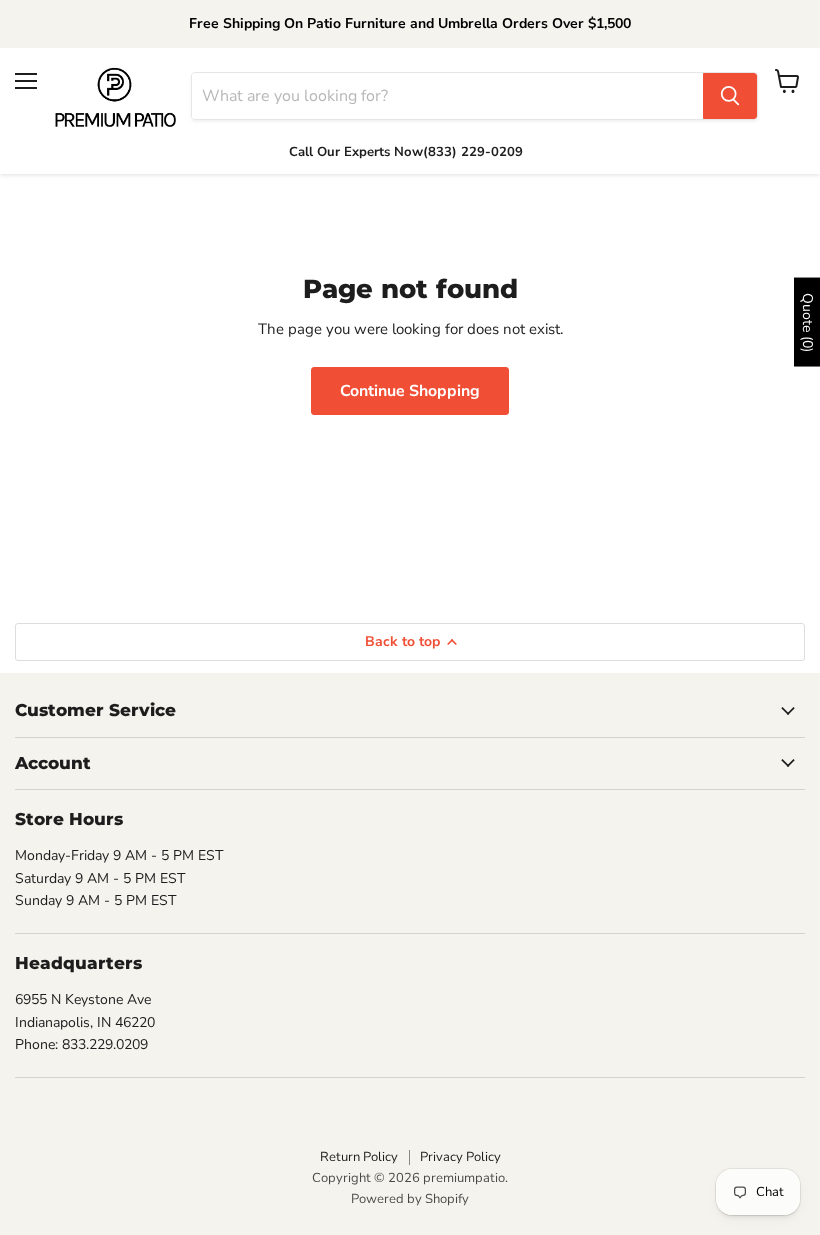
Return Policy (359, 1157)
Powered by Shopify (410, 1199)
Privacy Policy (460, 1157)
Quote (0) (807, 321)
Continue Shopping (410, 391)
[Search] (730, 96)
